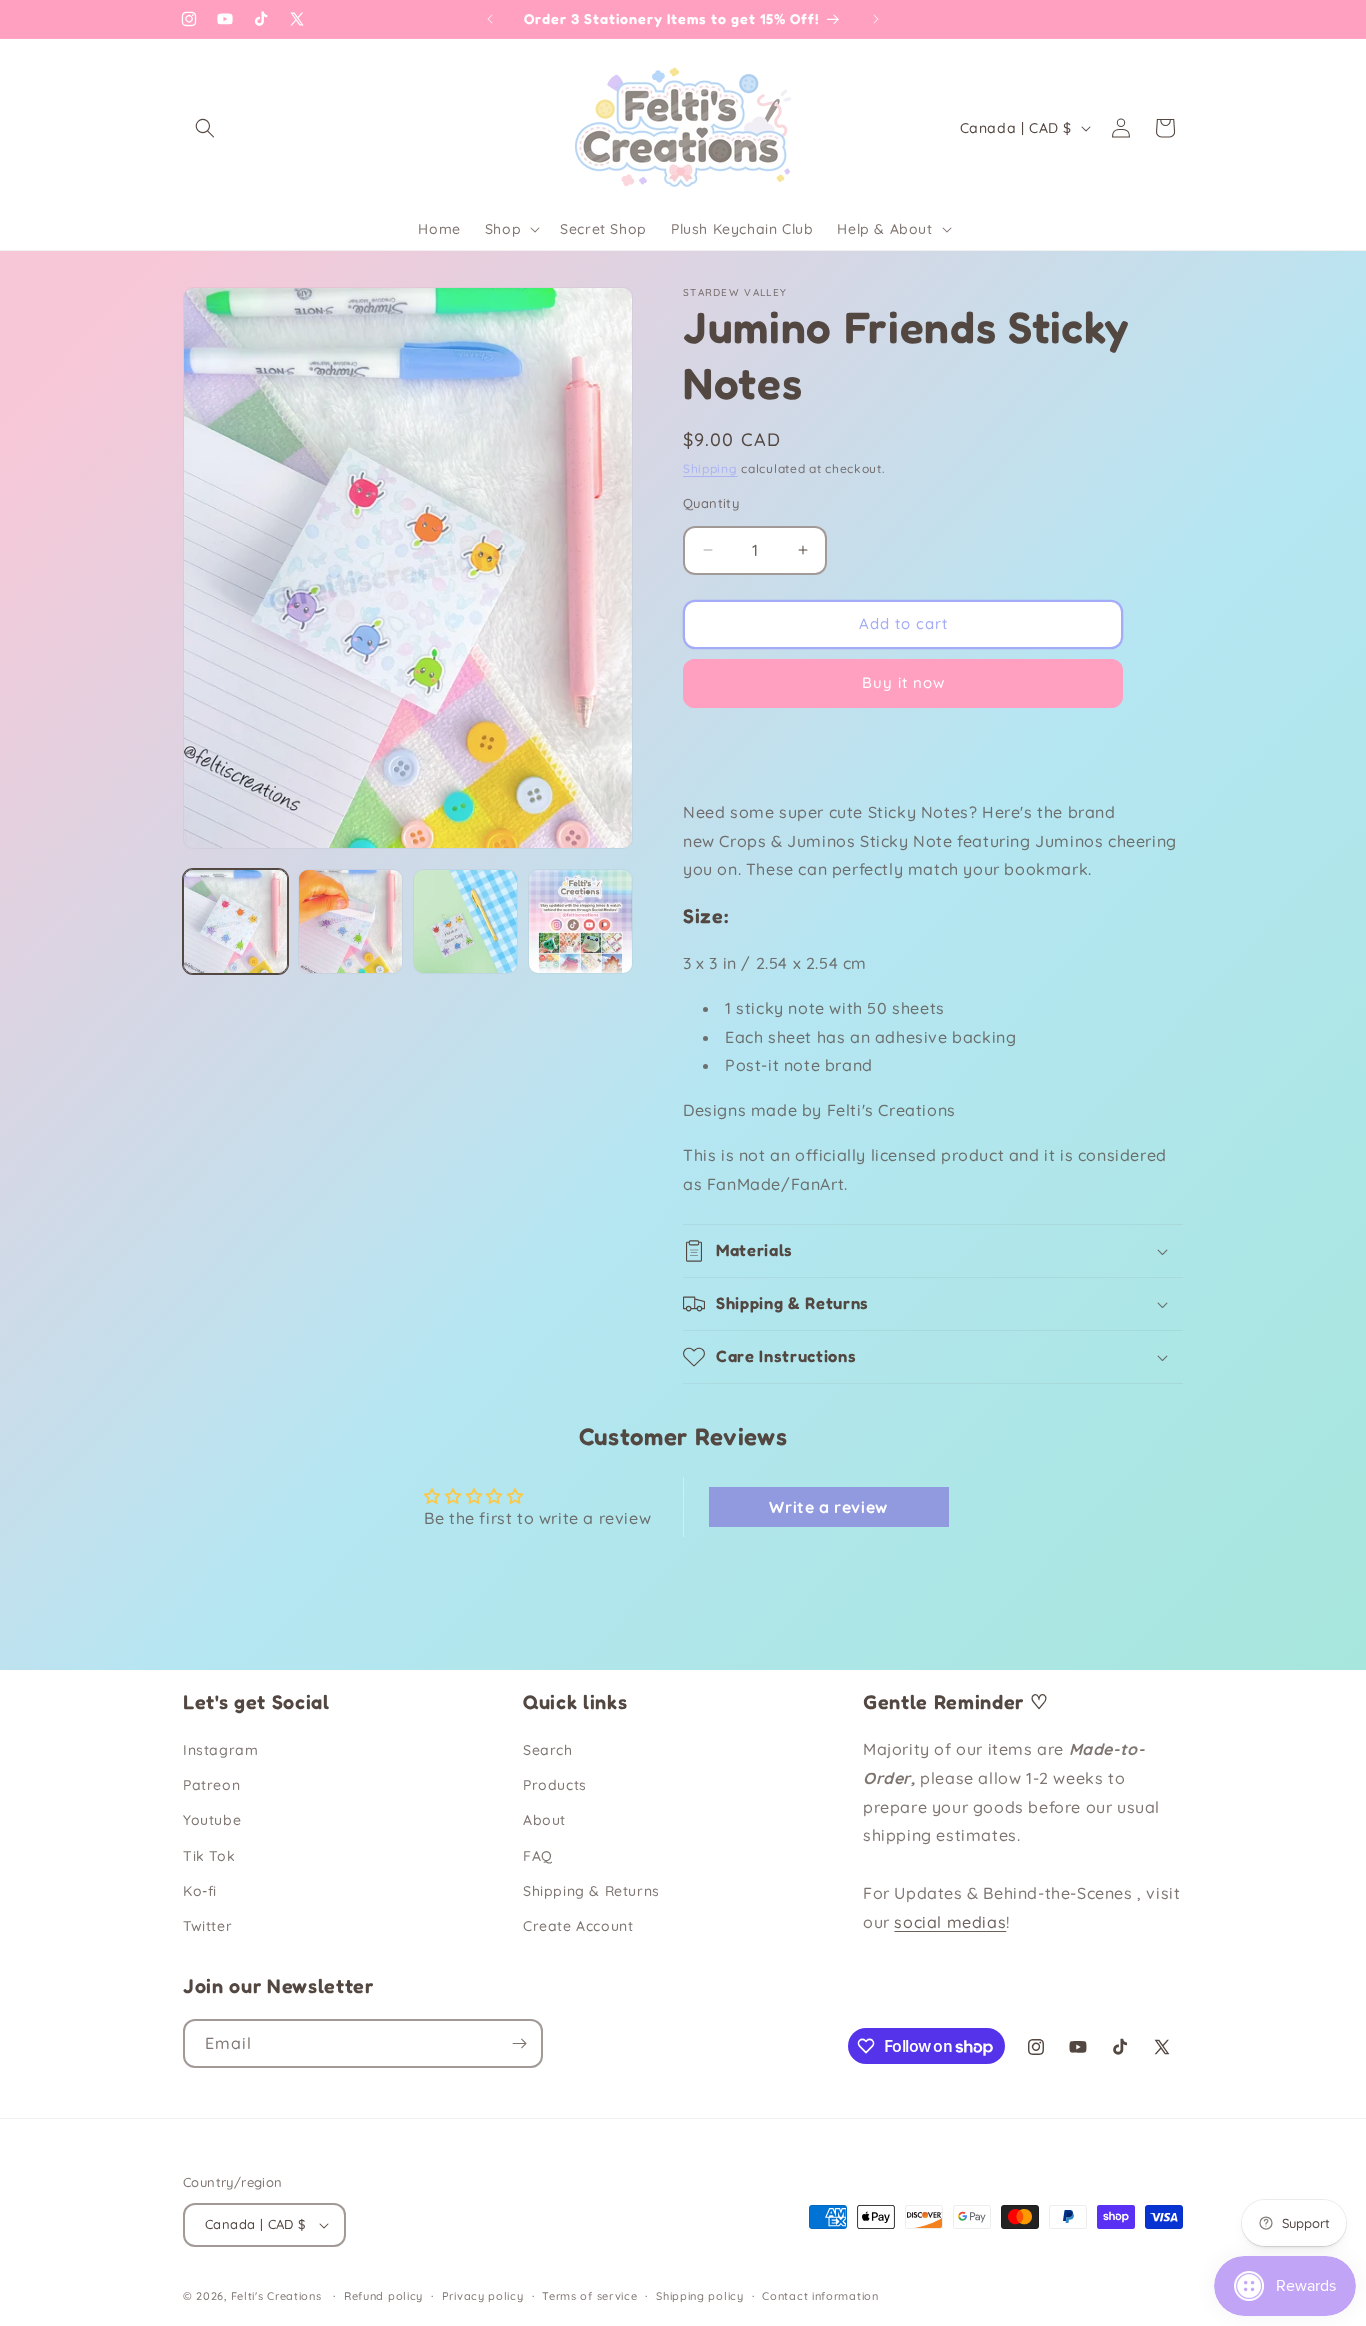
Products (555, 1785)
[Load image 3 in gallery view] (465, 921)
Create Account (578, 1926)
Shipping (710, 468)
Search (548, 1750)
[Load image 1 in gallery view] (235, 921)
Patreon (211, 1785)
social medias (950, 1922)
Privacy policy (483, 2295)
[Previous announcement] (490, 19)
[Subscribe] (519, 2043)
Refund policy (383, 2295)
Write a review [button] (828, 1507)
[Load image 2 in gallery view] (350, 921)
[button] (205, 128)
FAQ (538, 1855)
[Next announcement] (876, 19)
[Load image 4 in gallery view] (580, 921)
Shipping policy (700, 2295)
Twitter (207, 1926)
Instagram (220, 1750)
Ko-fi (200, 1891)
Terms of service (589, 2295)
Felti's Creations (276, 2296)
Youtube (212, 1820)
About (544, 1820)
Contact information (820, 2295)
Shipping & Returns (591, 1891)
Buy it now (903, 682)
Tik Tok (209, 1855)
